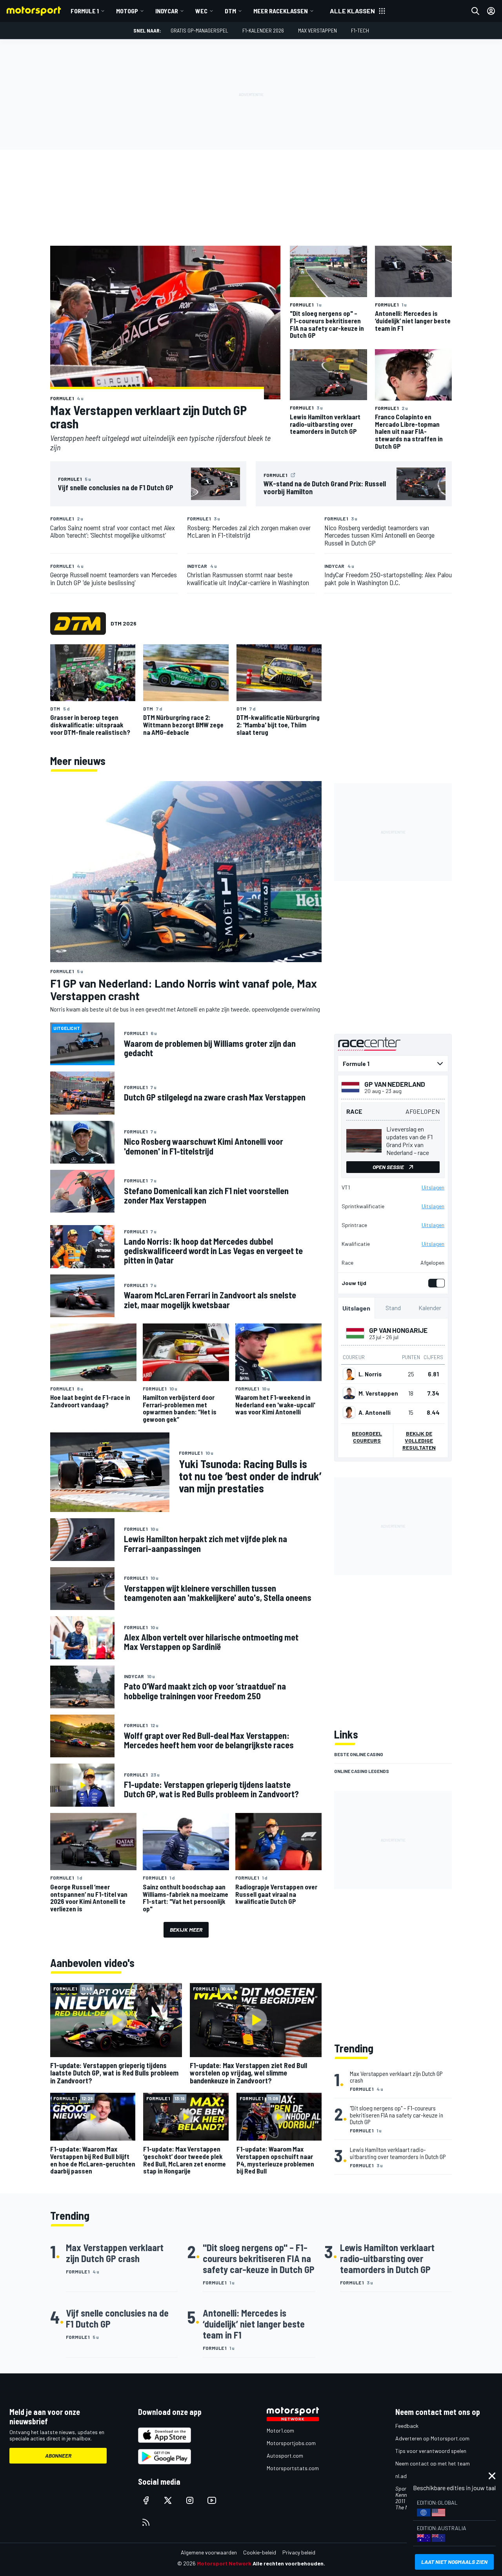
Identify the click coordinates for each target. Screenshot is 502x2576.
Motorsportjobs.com (291, 2443)
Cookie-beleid (260, 2552)
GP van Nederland (395, 1084)
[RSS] (146, 2522)
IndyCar (167, 11)
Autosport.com (285, 2455)
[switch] (435, 1283)
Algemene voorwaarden (209, 2552)
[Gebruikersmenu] (491, 11)
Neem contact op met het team (433, 2463)
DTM (230, 11)
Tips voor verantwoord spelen (431, 2451)
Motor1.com (280, 2430)
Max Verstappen (317, 30)
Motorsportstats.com (293, 2468)
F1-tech (360, 30)
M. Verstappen (378, 1393)
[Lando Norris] (349, 1374)
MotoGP (127, 11)
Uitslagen (433, 1187)
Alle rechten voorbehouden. (289, 2563)
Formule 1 (85, 11)
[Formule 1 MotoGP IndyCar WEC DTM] (393, 1064)
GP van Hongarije (398, 1330)
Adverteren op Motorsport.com (432, 2438)
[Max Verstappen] (349, 1393)
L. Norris (370, 1374)
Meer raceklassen (281, 11)
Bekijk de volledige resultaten (419, 1440)
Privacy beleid (299, 2552)
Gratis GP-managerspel (199, 30)
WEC (201, 11)
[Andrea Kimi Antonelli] (349, 1412)
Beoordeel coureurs (367, 1437)
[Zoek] (475, 11)
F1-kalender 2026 (263, 30)
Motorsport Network (224, 2563)
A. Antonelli (375, 1412)
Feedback (407, 2426)
